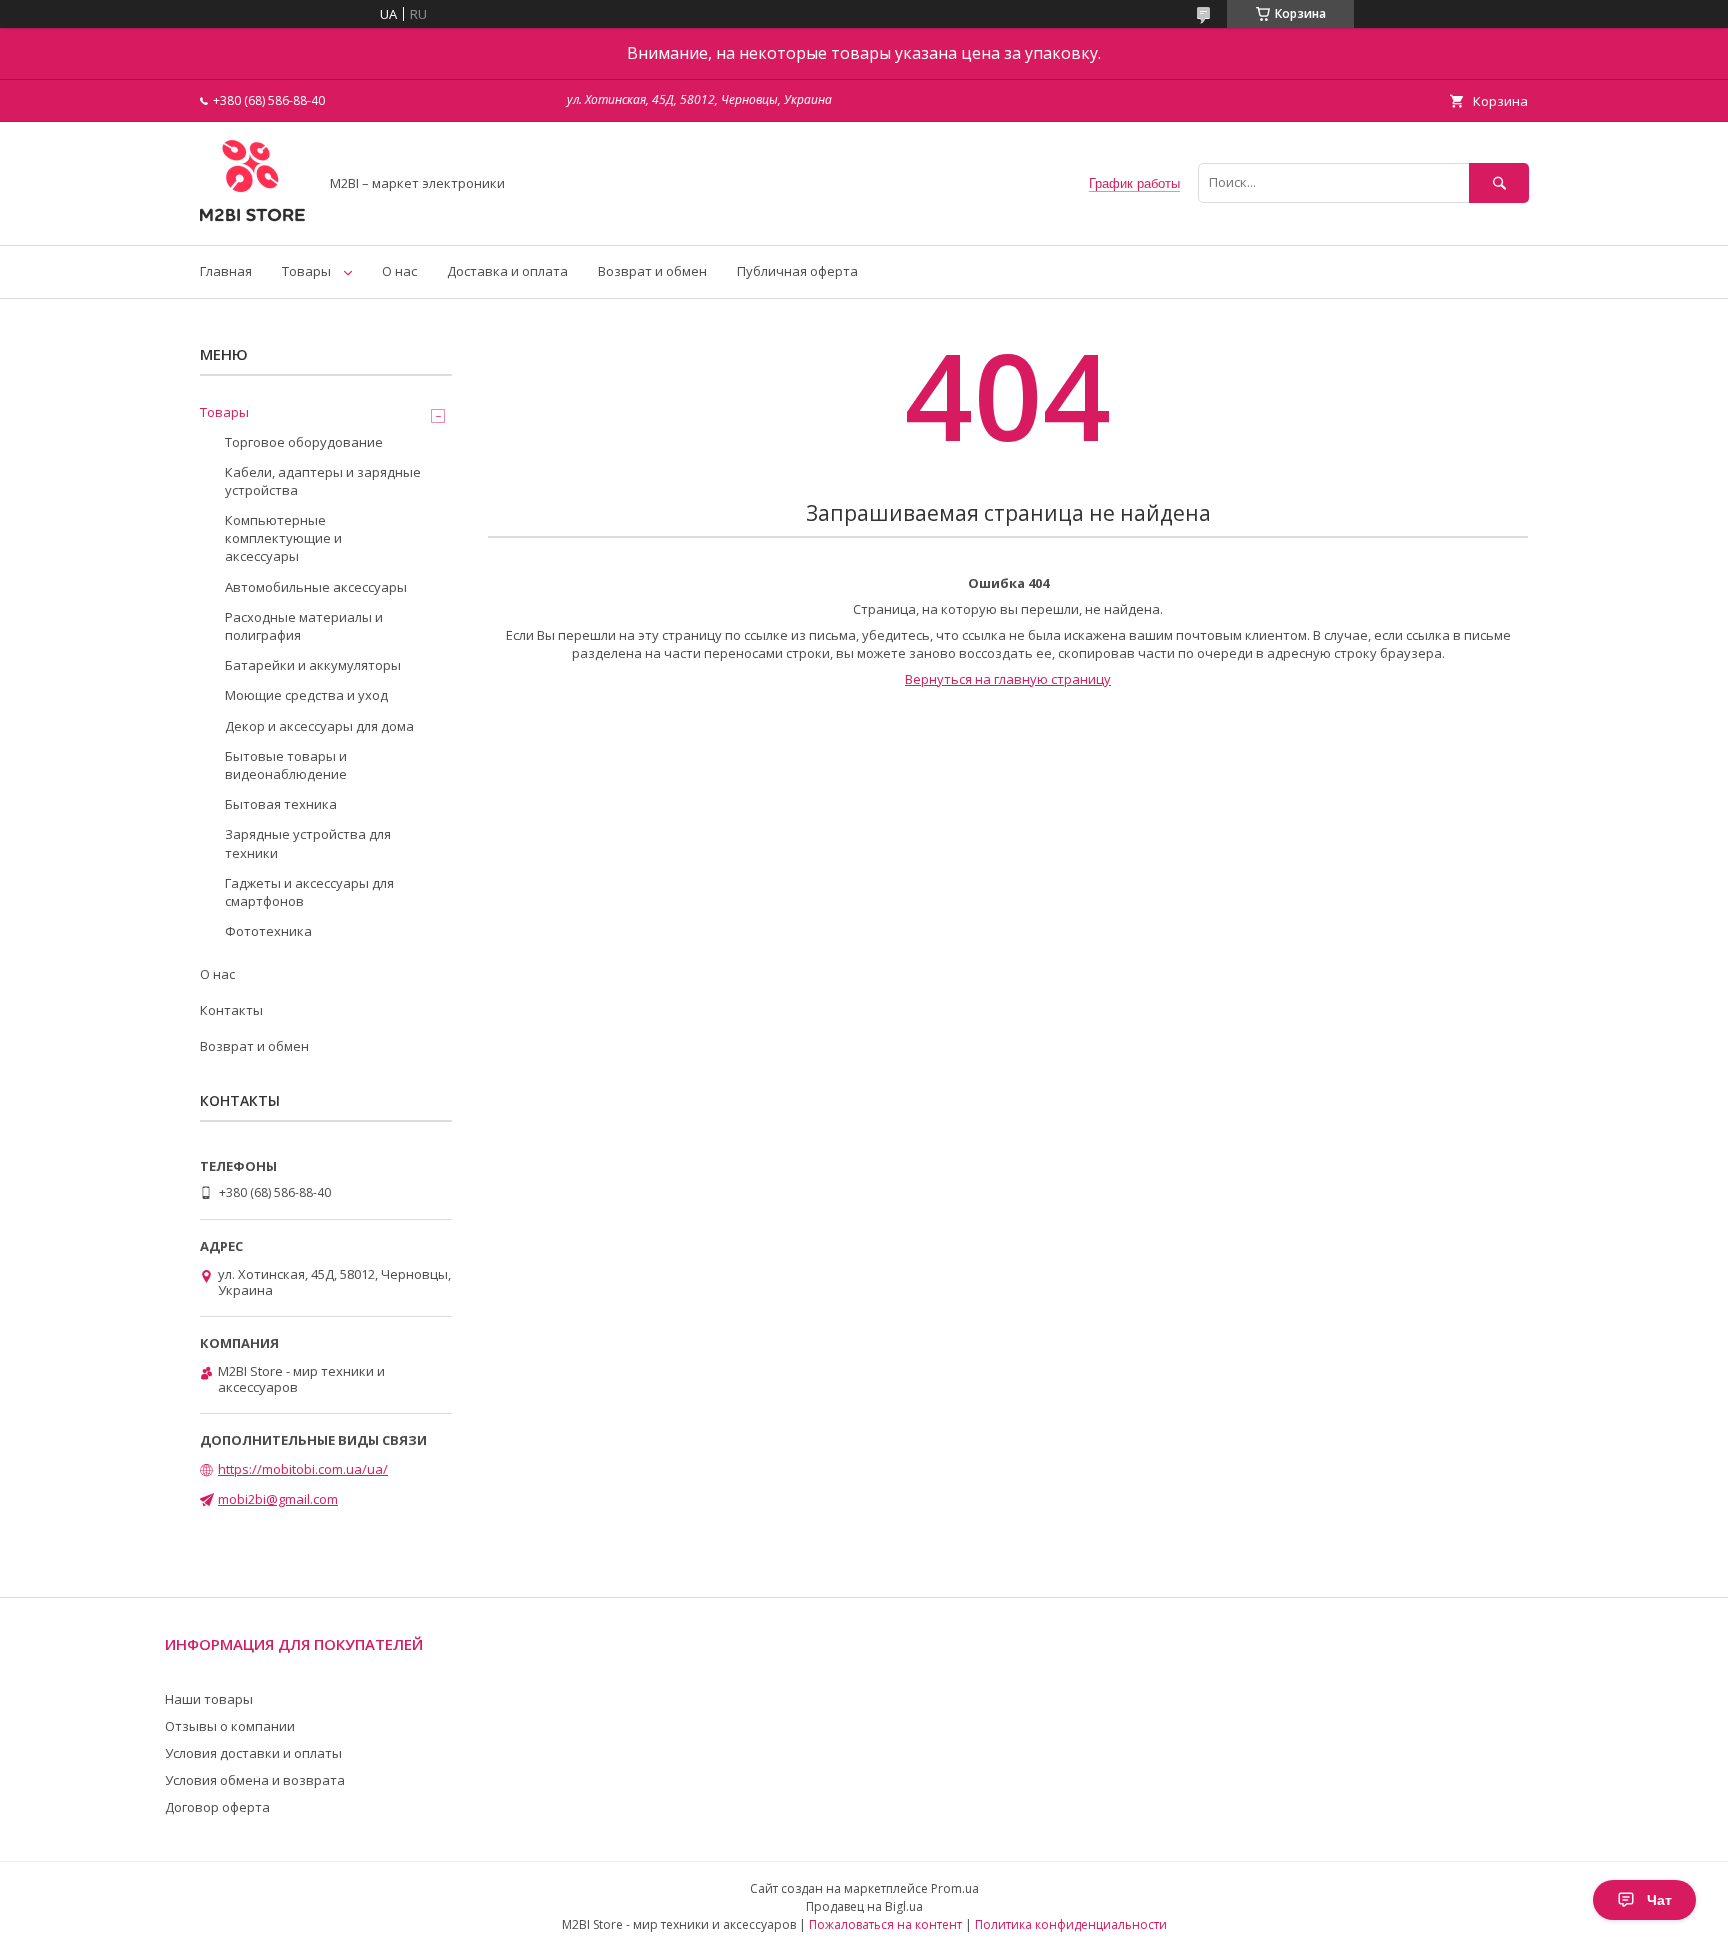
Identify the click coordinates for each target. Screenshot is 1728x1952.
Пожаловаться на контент (885, 1924)
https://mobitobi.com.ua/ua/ (303, 1469)
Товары (306, 271)
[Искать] (1499, 182)
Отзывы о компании (230, 1726)
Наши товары (209, 1699)
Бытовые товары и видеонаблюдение (286, 765)
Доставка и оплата (507, 271)
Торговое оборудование (304, 442)
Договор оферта (217, 1807)
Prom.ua (955, 1888)
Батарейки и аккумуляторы (313, 665)
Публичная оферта (797, 271)
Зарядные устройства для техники (308, 843)
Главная (226, 271)
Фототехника (268, 931)
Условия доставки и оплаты (253, 1753)
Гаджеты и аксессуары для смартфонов (309, 892)
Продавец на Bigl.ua (864, 1906)
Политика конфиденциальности (1071, 1924)
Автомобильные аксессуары (316, 587)
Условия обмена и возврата (255, 1780)
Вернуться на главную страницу (1008, 679)
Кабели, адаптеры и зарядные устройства (323, 481)
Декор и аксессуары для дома (319, 726)
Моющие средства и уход (306, 695)
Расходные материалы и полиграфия (304, 626)
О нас (399, 271)
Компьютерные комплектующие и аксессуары (283, 538)
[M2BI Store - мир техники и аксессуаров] (253, 219)
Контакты (231, 1010)
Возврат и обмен (652, 271)
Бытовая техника (281, 804)
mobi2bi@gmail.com (278, 1499)
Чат (1659, 1900)
